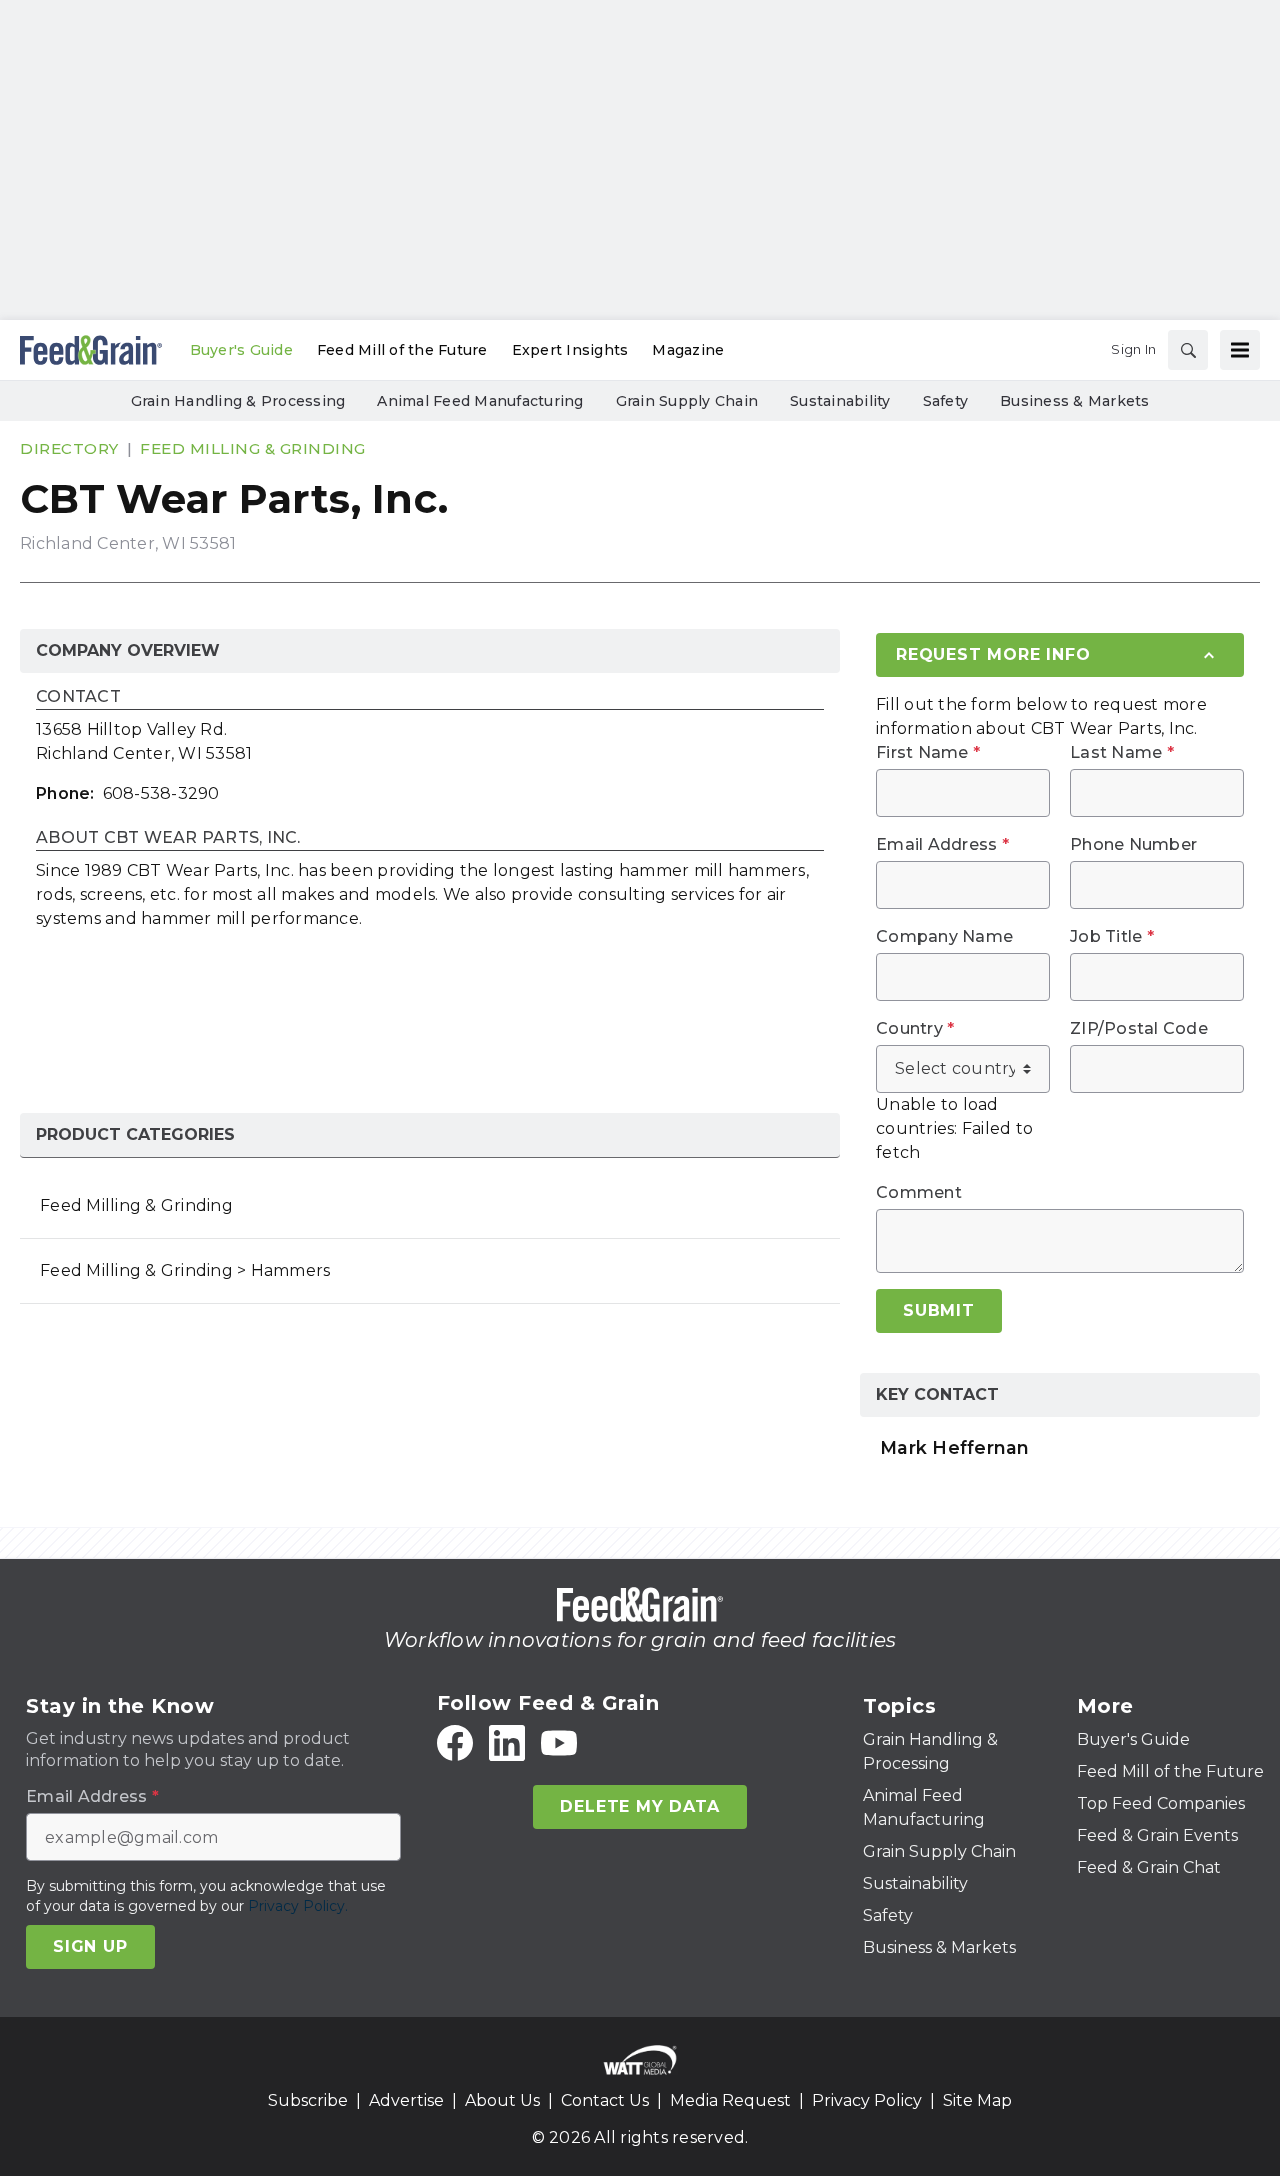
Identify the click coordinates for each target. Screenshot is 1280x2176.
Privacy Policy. (298, 1906)
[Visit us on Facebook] (455, 1743)
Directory (69, 448)
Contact (78, 697)
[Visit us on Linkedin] (507, 1743)
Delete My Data (639, 1806)
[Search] (1188, 350)
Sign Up (90, 1946)
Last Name (1122, 753)
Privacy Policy (867, 2100)
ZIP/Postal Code (1139, 1029)
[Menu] (1240, 350)
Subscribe (308, 2100)
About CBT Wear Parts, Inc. (168, 838)
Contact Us (605, 2100)
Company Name (944, 937)
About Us (502, 2100)
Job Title (1112, 937)
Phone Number (1133, 845)
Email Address (942, 845)
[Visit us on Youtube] (559, 1743)
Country (915, 1029)
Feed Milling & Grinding (253, 448)
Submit (939, 1310)
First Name (928, 753)
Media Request (730, 2100)
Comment (919, 1193)
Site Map (977, 2100)
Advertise (406, 2100)
